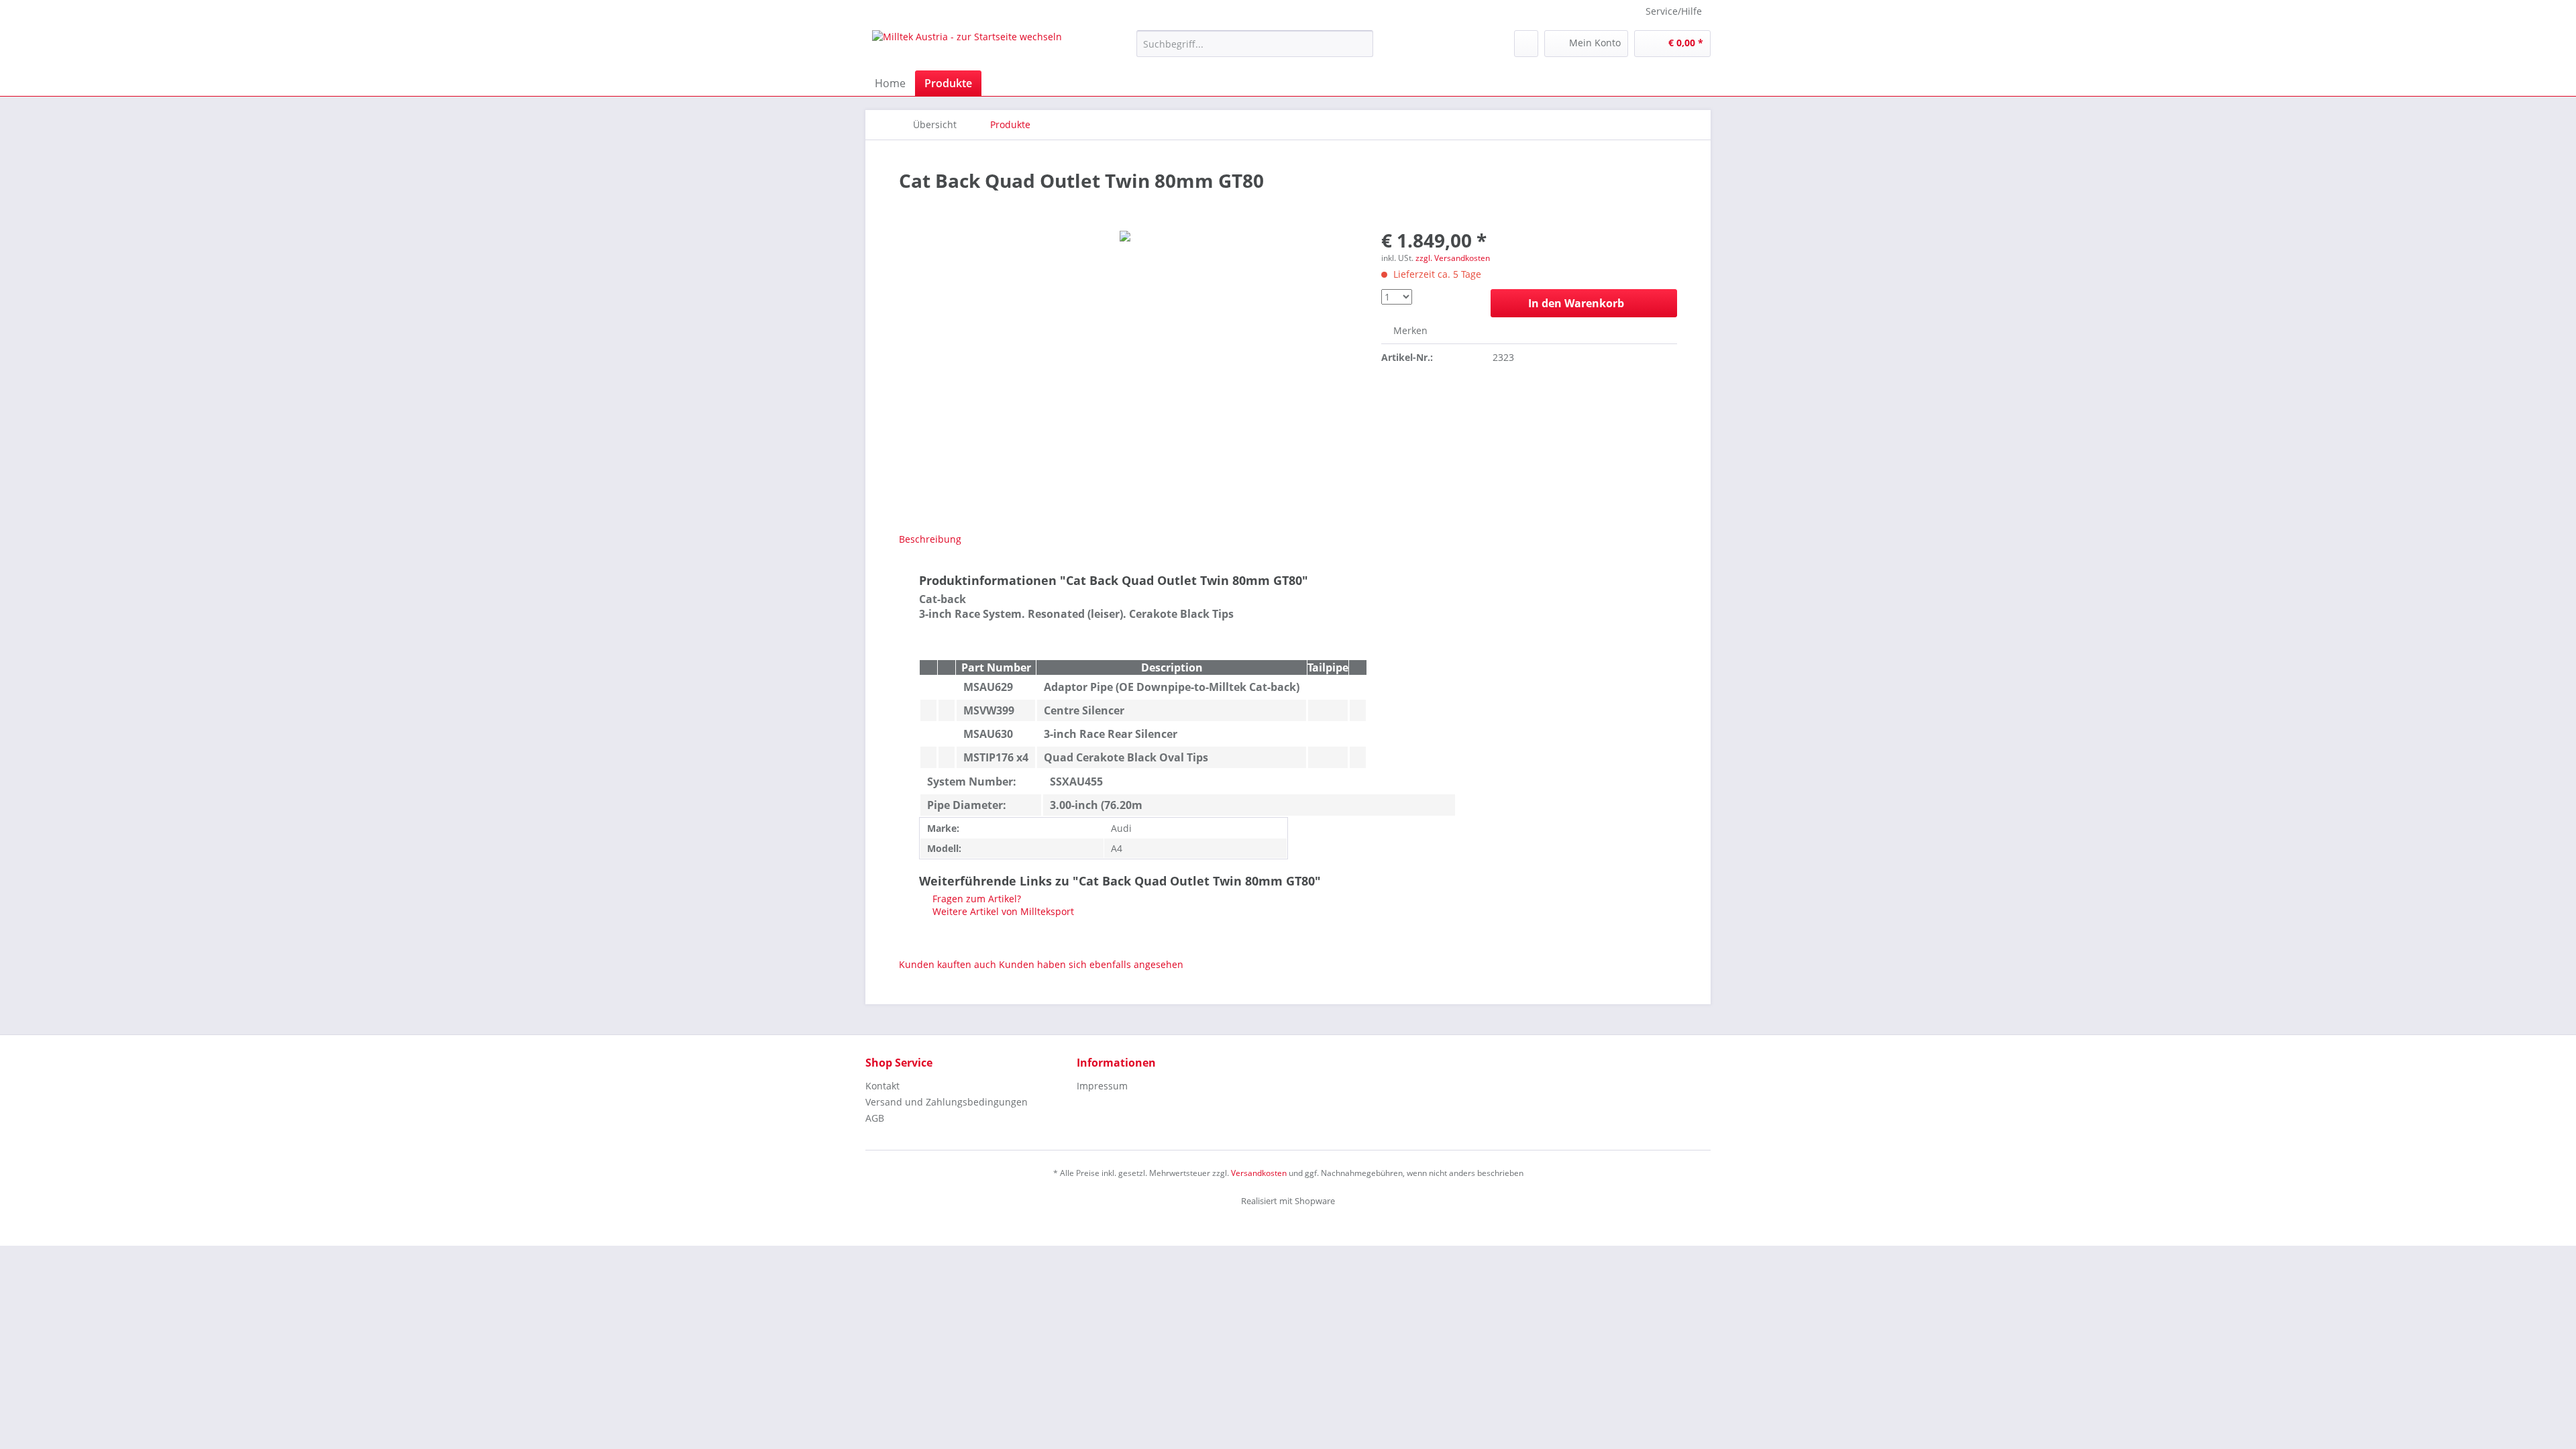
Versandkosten (1259, 1173)
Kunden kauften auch (948, 964)
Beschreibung (930, 539)
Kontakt (882, 1086)
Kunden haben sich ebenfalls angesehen (1091, 964)
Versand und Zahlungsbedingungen (947, 1102)
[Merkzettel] (1526, 44)
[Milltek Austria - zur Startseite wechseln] (967, 47)
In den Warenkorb (1576, 303)
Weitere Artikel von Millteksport (1002, 911)
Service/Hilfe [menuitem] (1674, 11)
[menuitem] (1255, 50)
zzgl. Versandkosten (1453, 258)
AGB (875, 1118)
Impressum (1102, 1086)
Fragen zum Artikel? (975, 899)
